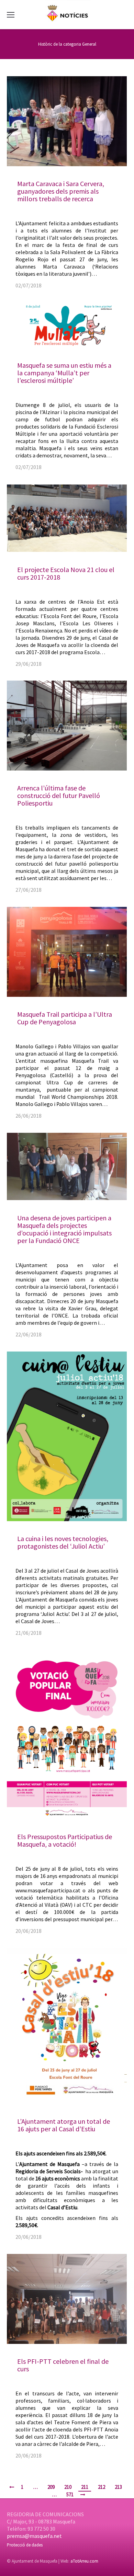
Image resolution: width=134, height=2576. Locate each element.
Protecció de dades (25, 2545)
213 (118, 2487)
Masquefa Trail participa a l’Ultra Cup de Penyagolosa (65, 1018)
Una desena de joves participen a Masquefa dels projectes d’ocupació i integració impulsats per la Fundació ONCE (64, 1229)
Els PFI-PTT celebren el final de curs (63, 2365)
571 (70, 2494)
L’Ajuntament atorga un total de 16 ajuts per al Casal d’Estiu (64, 2125)
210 (68, 2487)
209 (51, 2487)
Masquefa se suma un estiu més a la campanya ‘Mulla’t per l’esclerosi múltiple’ (64, 373)
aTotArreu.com (84, 2561)
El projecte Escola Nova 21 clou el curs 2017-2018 (66, 573)
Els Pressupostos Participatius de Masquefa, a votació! (65, 1840)
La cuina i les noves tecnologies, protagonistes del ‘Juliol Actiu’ (63, 1542)
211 (85, 2487)
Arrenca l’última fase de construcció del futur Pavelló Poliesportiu (59, 795)
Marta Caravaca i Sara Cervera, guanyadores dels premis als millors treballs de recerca (61, 191)
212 (102, 2487)
